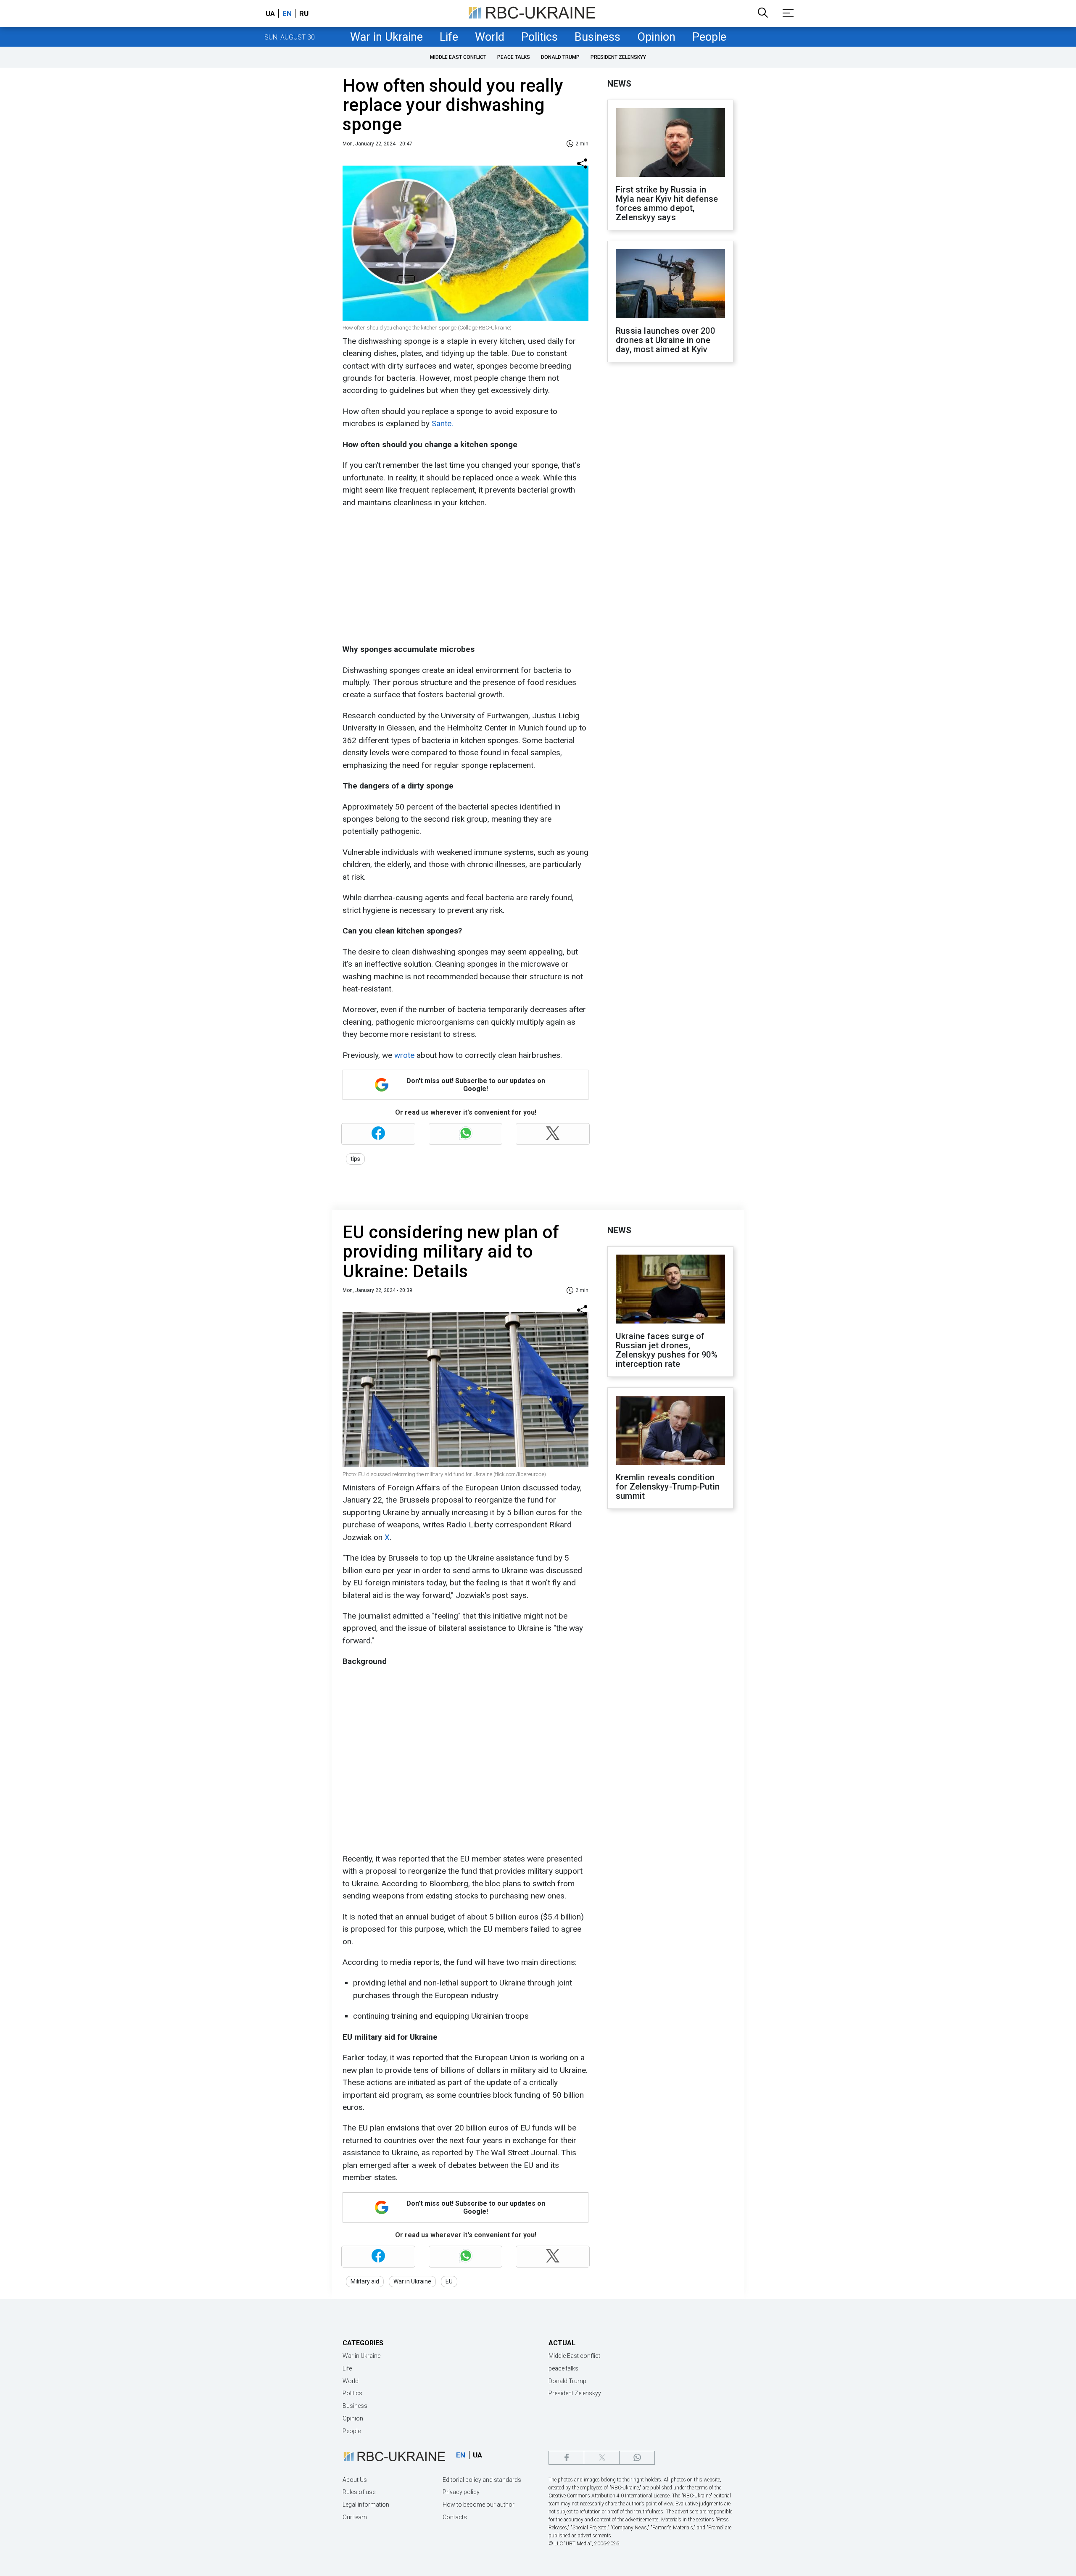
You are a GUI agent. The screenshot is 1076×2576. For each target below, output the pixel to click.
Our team (355, 2517)
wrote (403, 1055)
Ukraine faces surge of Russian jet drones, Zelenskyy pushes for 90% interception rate (667, 1350)
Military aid (365, 2281)
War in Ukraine (386, 37)
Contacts (455, 2517)
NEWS (619, 84)
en (287, 13)
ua (270, 13)
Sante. (442, 423)
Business (597, 37)
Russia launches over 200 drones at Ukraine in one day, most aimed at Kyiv (665, 340)
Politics (539, 37)
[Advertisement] (464, 576)
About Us (355, 2480)
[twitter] (602, 2458)
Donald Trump (560, 57)
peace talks (514, 57)
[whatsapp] (637, 2458)
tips (355, 1159)
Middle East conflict (458, 57)
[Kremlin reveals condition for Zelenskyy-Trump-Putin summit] (670, 1431)
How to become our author (479, 2505)
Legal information (366, 2505)
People (709, 37)
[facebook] (566, 2458)
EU (449, 2281)
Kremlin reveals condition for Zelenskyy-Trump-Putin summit (668, 1487)
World (490, 37)
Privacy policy (461, 2492)
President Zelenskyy (618, 57)
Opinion (656, 37)
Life (449, 37)
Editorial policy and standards (482, 2480)
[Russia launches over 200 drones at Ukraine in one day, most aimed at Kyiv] (670, 285)
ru (304, 13)
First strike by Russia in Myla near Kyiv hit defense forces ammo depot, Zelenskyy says (667, 203)
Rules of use (359, 2492)
